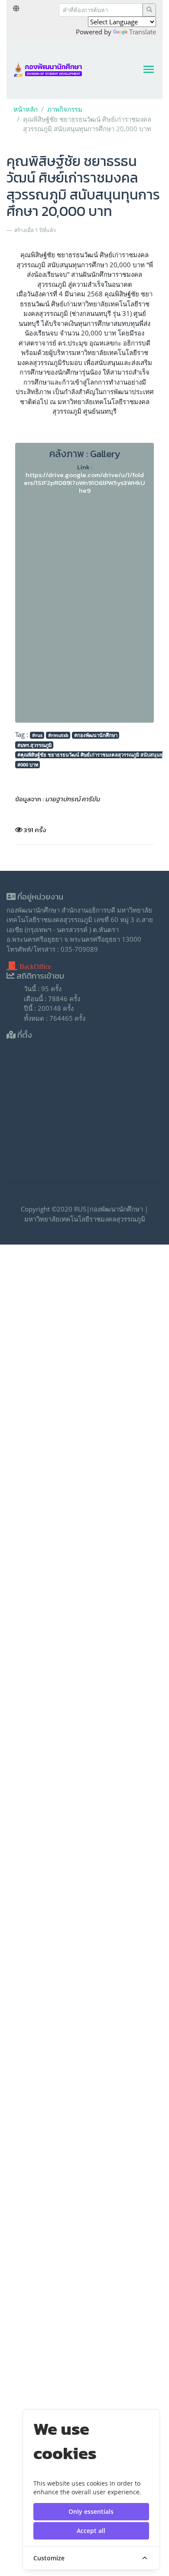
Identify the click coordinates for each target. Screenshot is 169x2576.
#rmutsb (58, 735)
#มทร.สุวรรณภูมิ (34, 745)
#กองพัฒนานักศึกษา (96, 735)
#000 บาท (28, 765)
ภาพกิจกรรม (65, 109)
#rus (37, 735)
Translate (143, 32)
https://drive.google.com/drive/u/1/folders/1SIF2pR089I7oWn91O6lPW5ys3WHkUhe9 (84, 483)
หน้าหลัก (26, 109)
